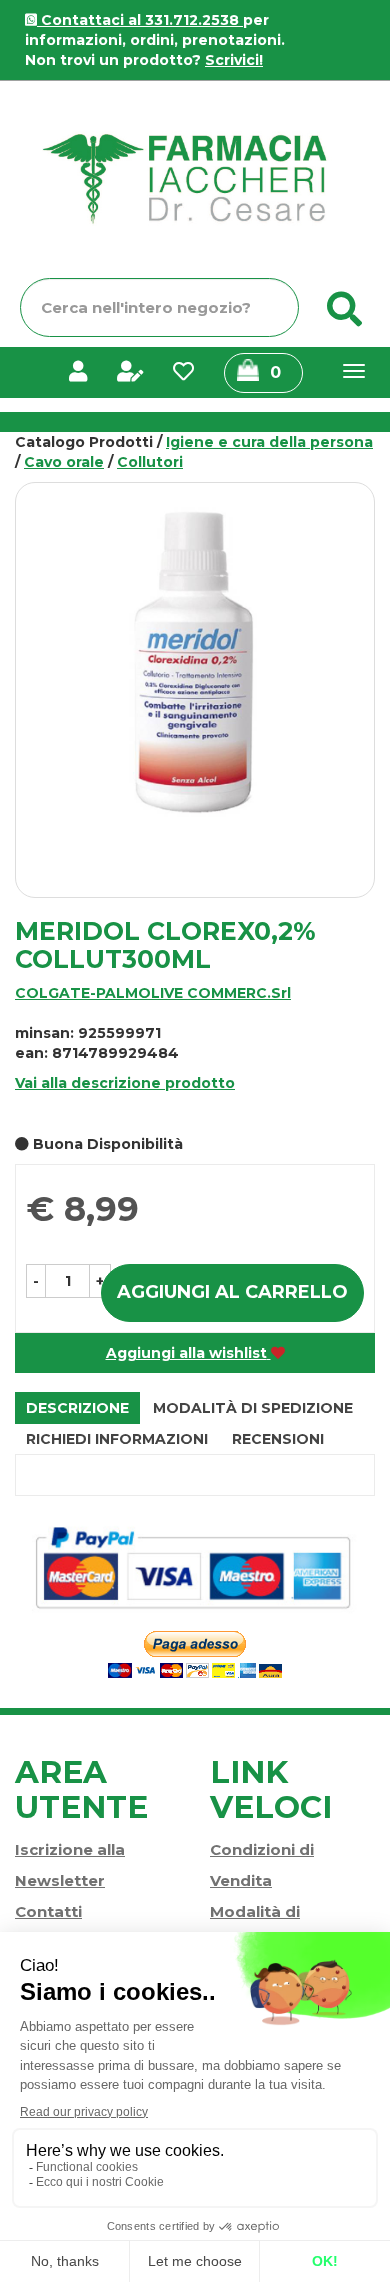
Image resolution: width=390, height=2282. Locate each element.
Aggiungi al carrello (232, 1292)
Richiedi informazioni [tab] (117, 1439)
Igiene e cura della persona (269, 442)
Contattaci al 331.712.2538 (140, 20)
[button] (36, 1281)
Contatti (48, 1911)
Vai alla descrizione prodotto (125, 1083)
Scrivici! (234, 60)
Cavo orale (64, 462)
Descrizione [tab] (77, 1408)
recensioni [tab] (278, 1439)
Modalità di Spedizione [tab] (253, 1408)
